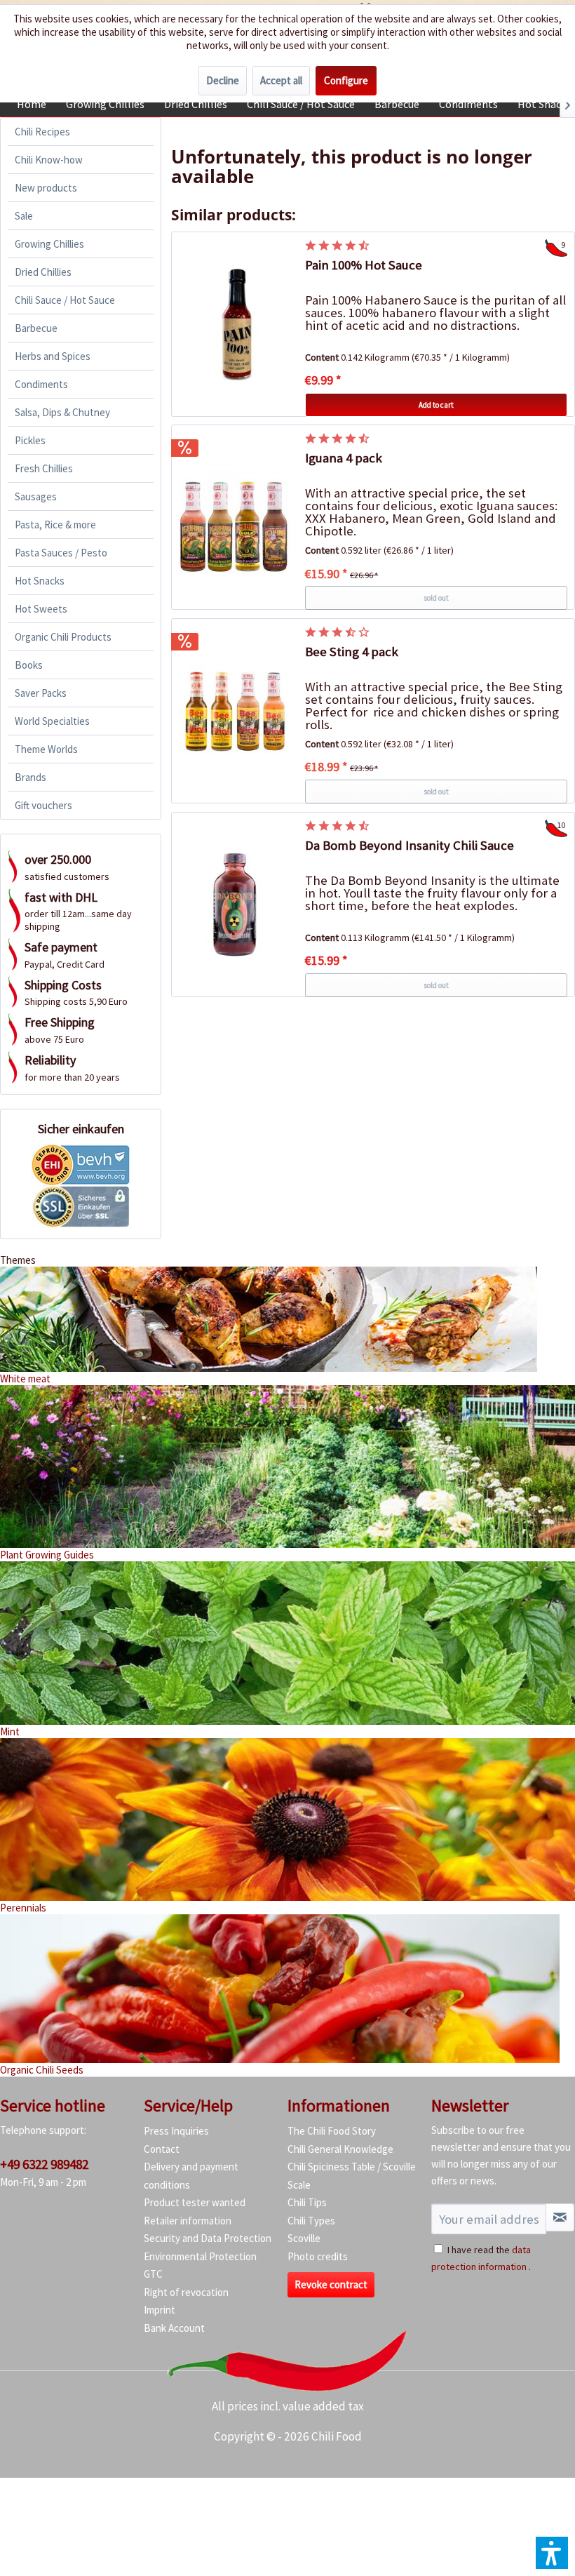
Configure (346, 80)
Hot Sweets (41, 609)
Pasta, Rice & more (55, 525)
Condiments (41, 384)
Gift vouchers (43, 805)
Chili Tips (307, 2202)
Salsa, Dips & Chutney (62, 412)
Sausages (36, 496)
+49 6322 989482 (44, 2164)
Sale (24, 216)
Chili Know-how (49, 160)
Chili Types (311, 2221)
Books (29, 665)
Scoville (304, 2238)
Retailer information (188, 2221)
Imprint (160, 2310)
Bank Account (174, 2328)
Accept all (281, 80)
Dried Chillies (43, 272)
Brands (31, 777)
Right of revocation (186, 2292)
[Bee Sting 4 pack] (235, 711)
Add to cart (436, 405)
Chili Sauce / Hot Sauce (65, 300)
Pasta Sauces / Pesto (61, 553)
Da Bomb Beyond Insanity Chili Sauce (410, 845)
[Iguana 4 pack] (235, 517)
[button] (552, 2553)
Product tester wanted (195, 2202)
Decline (223, 80)
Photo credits (318, 2256)
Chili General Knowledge (340, 2149)
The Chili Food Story (332, 2131)
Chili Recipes (42, 132)
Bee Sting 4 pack (352, 652)
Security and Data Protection (208, 2238)
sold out (436, 598)
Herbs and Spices (53, 356)
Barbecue (36, 328)
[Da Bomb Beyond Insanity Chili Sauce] (235, 905)
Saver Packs (41, 693)
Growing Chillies (49, 244)
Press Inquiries (176, 2131)
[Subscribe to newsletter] (560, 2217)
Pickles (30, 440)
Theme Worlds (46, 749)
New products (46, 188)
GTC (153, 2274)
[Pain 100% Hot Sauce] (235, 324)
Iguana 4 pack (344, 458)
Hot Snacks (40, 581)
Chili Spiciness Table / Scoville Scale (352, 2176)
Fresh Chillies (44, 468)
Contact (162, 2149)
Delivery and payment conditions (191, 2176)
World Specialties (52, 721)
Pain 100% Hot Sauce (364, 265)
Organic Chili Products (63, 637)
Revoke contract (331, 2284)
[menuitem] (32, 104)
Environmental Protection (200, 2256)
